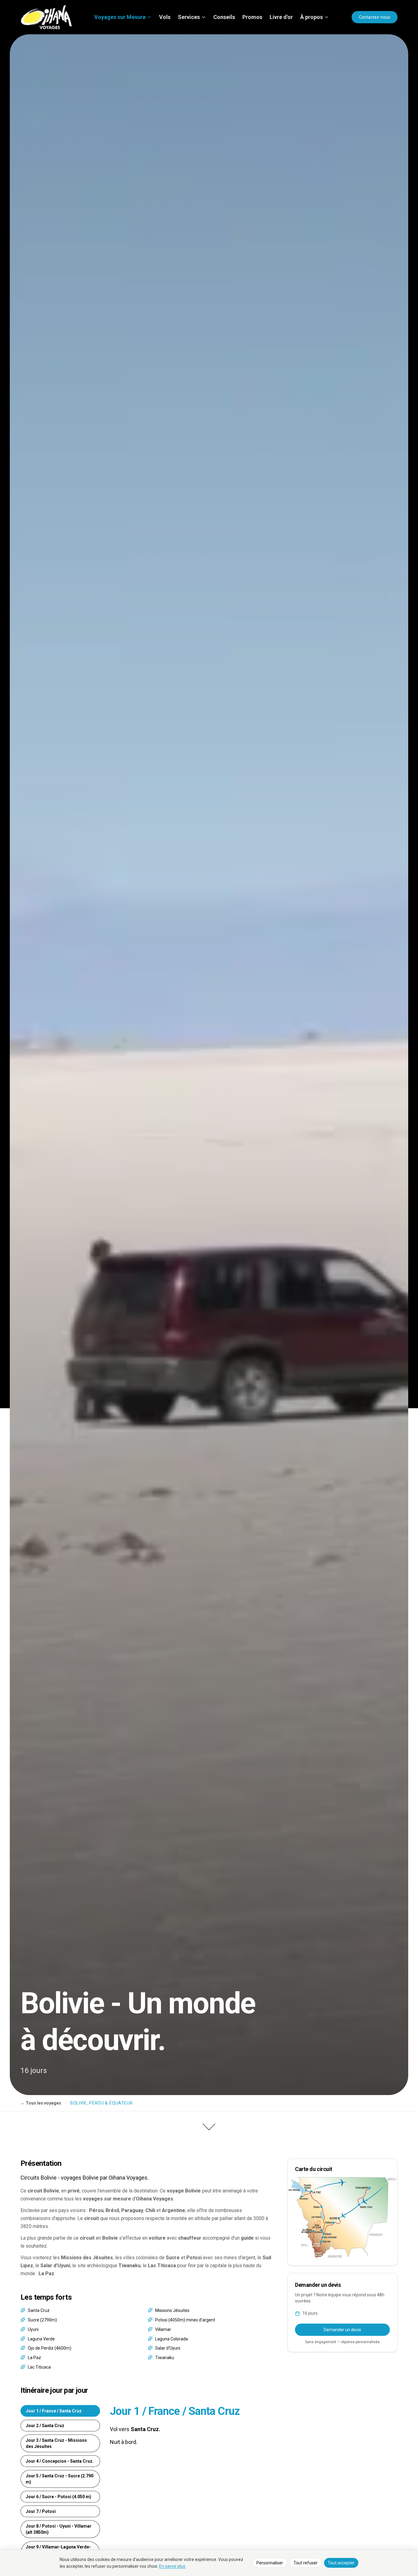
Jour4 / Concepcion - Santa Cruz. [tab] (60, 2461)
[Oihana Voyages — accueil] (46, 17)
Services (189, 17)
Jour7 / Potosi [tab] (41, 2511)
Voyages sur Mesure (120, 17)
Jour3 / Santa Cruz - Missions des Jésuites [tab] (56, 2443)
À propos (312, 17)
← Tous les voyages (41, 2103)
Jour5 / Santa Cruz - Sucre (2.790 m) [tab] (60, 2479)
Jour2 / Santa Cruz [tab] (45, 2426)
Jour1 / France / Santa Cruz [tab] (54, 2411)
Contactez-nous (375, 17)
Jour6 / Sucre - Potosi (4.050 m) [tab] (58, 2497)
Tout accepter (341, 2563)
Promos (252, 17)
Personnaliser (270, 2563)
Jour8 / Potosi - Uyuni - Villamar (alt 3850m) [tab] (59, 2529)
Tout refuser (306, 2563)
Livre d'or (281, 17)
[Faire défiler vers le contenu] (209, 2125)
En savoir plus (172, 2566)
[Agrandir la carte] (342, 2218)
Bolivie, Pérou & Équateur (102, 2103)
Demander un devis (342, 2330)
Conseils (224, 17)
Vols (165, 17)
